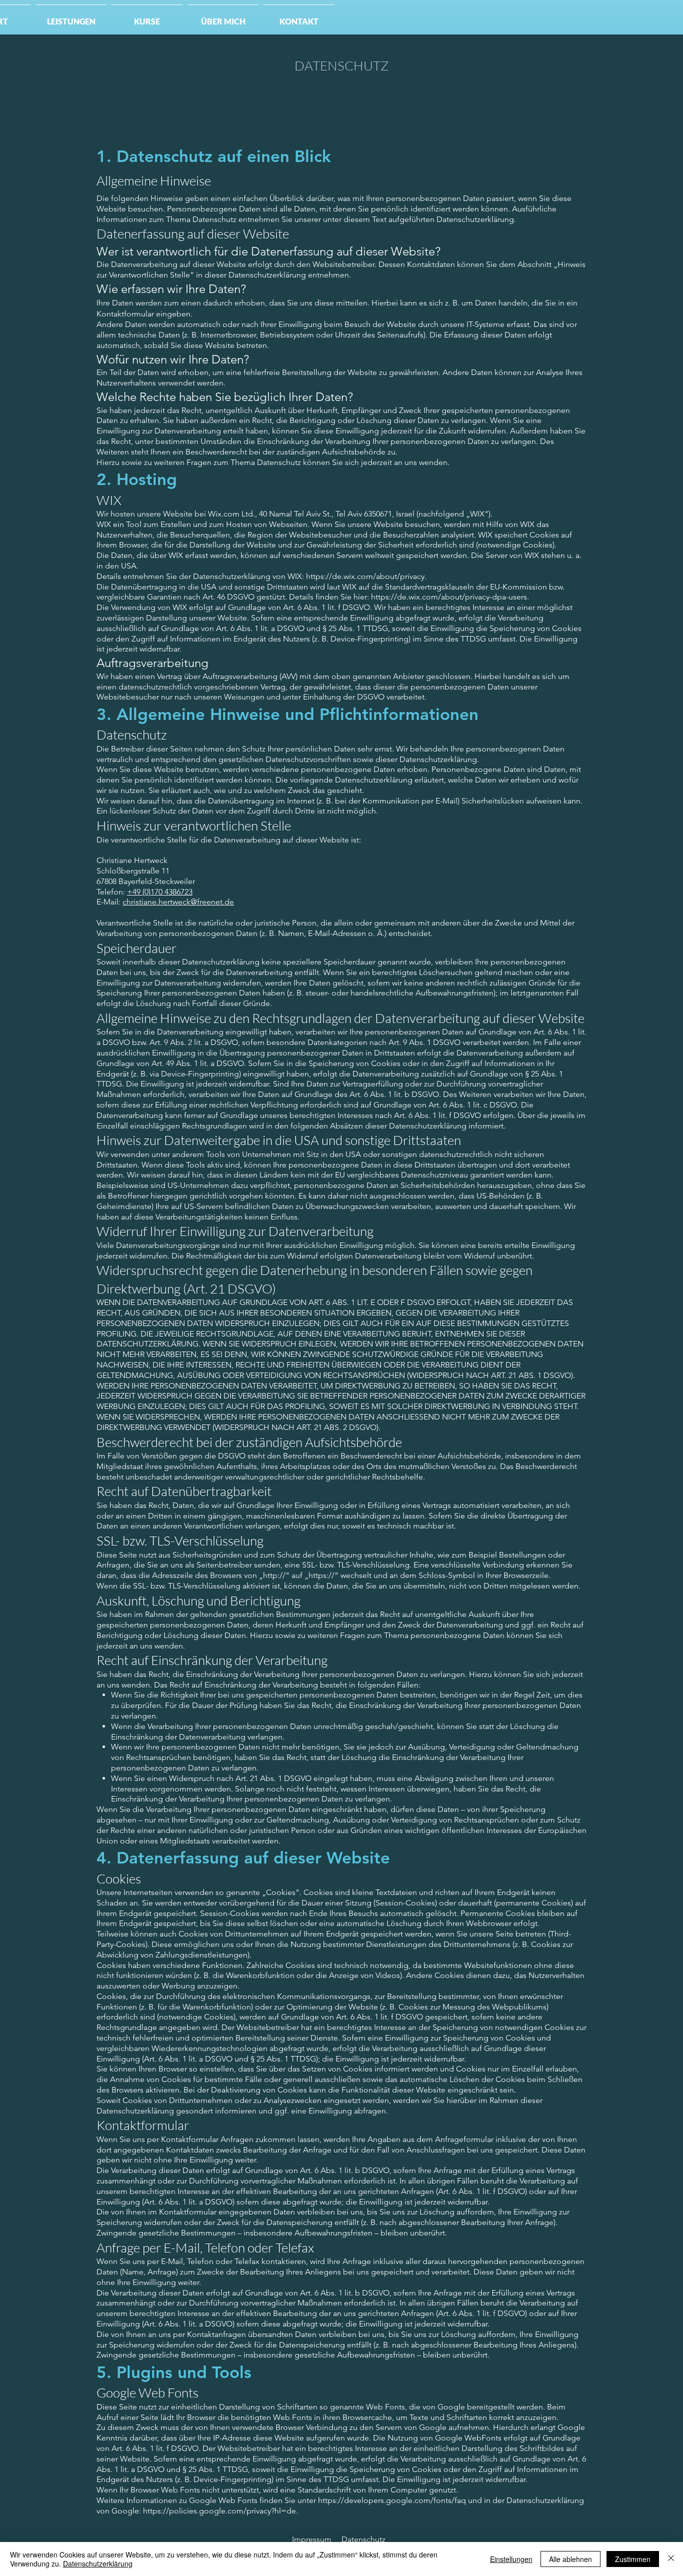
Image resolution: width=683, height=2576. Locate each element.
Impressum (312, 2539)
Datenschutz (363, 2539)
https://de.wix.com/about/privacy (365, 576)
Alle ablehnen (570, 2559)
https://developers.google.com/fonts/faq (392, 2500)
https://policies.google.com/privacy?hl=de (219, 2511)
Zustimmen (633, 2559)
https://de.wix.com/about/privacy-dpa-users (449, 597)
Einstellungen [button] (511, 2559)
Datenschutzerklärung (98, 2563)
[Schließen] (671, 2559)
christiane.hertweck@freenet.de (178, 902)
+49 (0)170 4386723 (160, 892)
